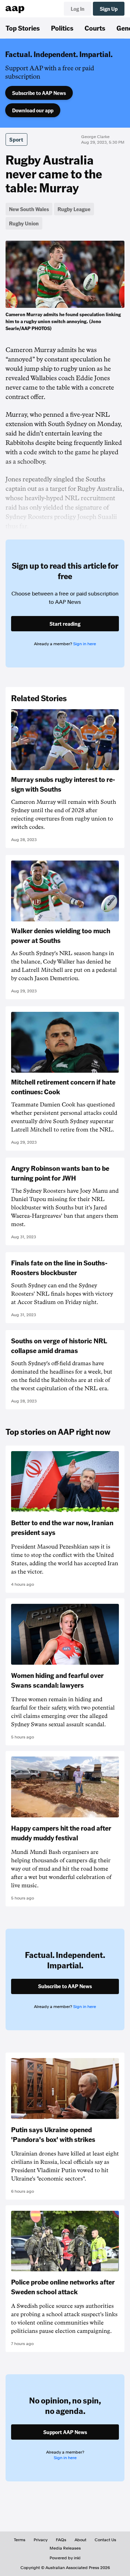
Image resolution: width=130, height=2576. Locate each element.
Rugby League (74, 209)
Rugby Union (24, 223)
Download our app (33, 110)
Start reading (65, 624)
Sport (16, 139)
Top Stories (23, 28)
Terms (20, 2540)
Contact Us (105, 2540)
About (80, 2540)
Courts (95, 28)
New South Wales (29, 209)
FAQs (61, 2540)
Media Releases (65, 2548)
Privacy (41, 2540)
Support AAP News (65, 2432)
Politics (62, 28)
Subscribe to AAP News (39, 93)
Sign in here (85, 644)
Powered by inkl (65, 2558)
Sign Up (109, 9)
